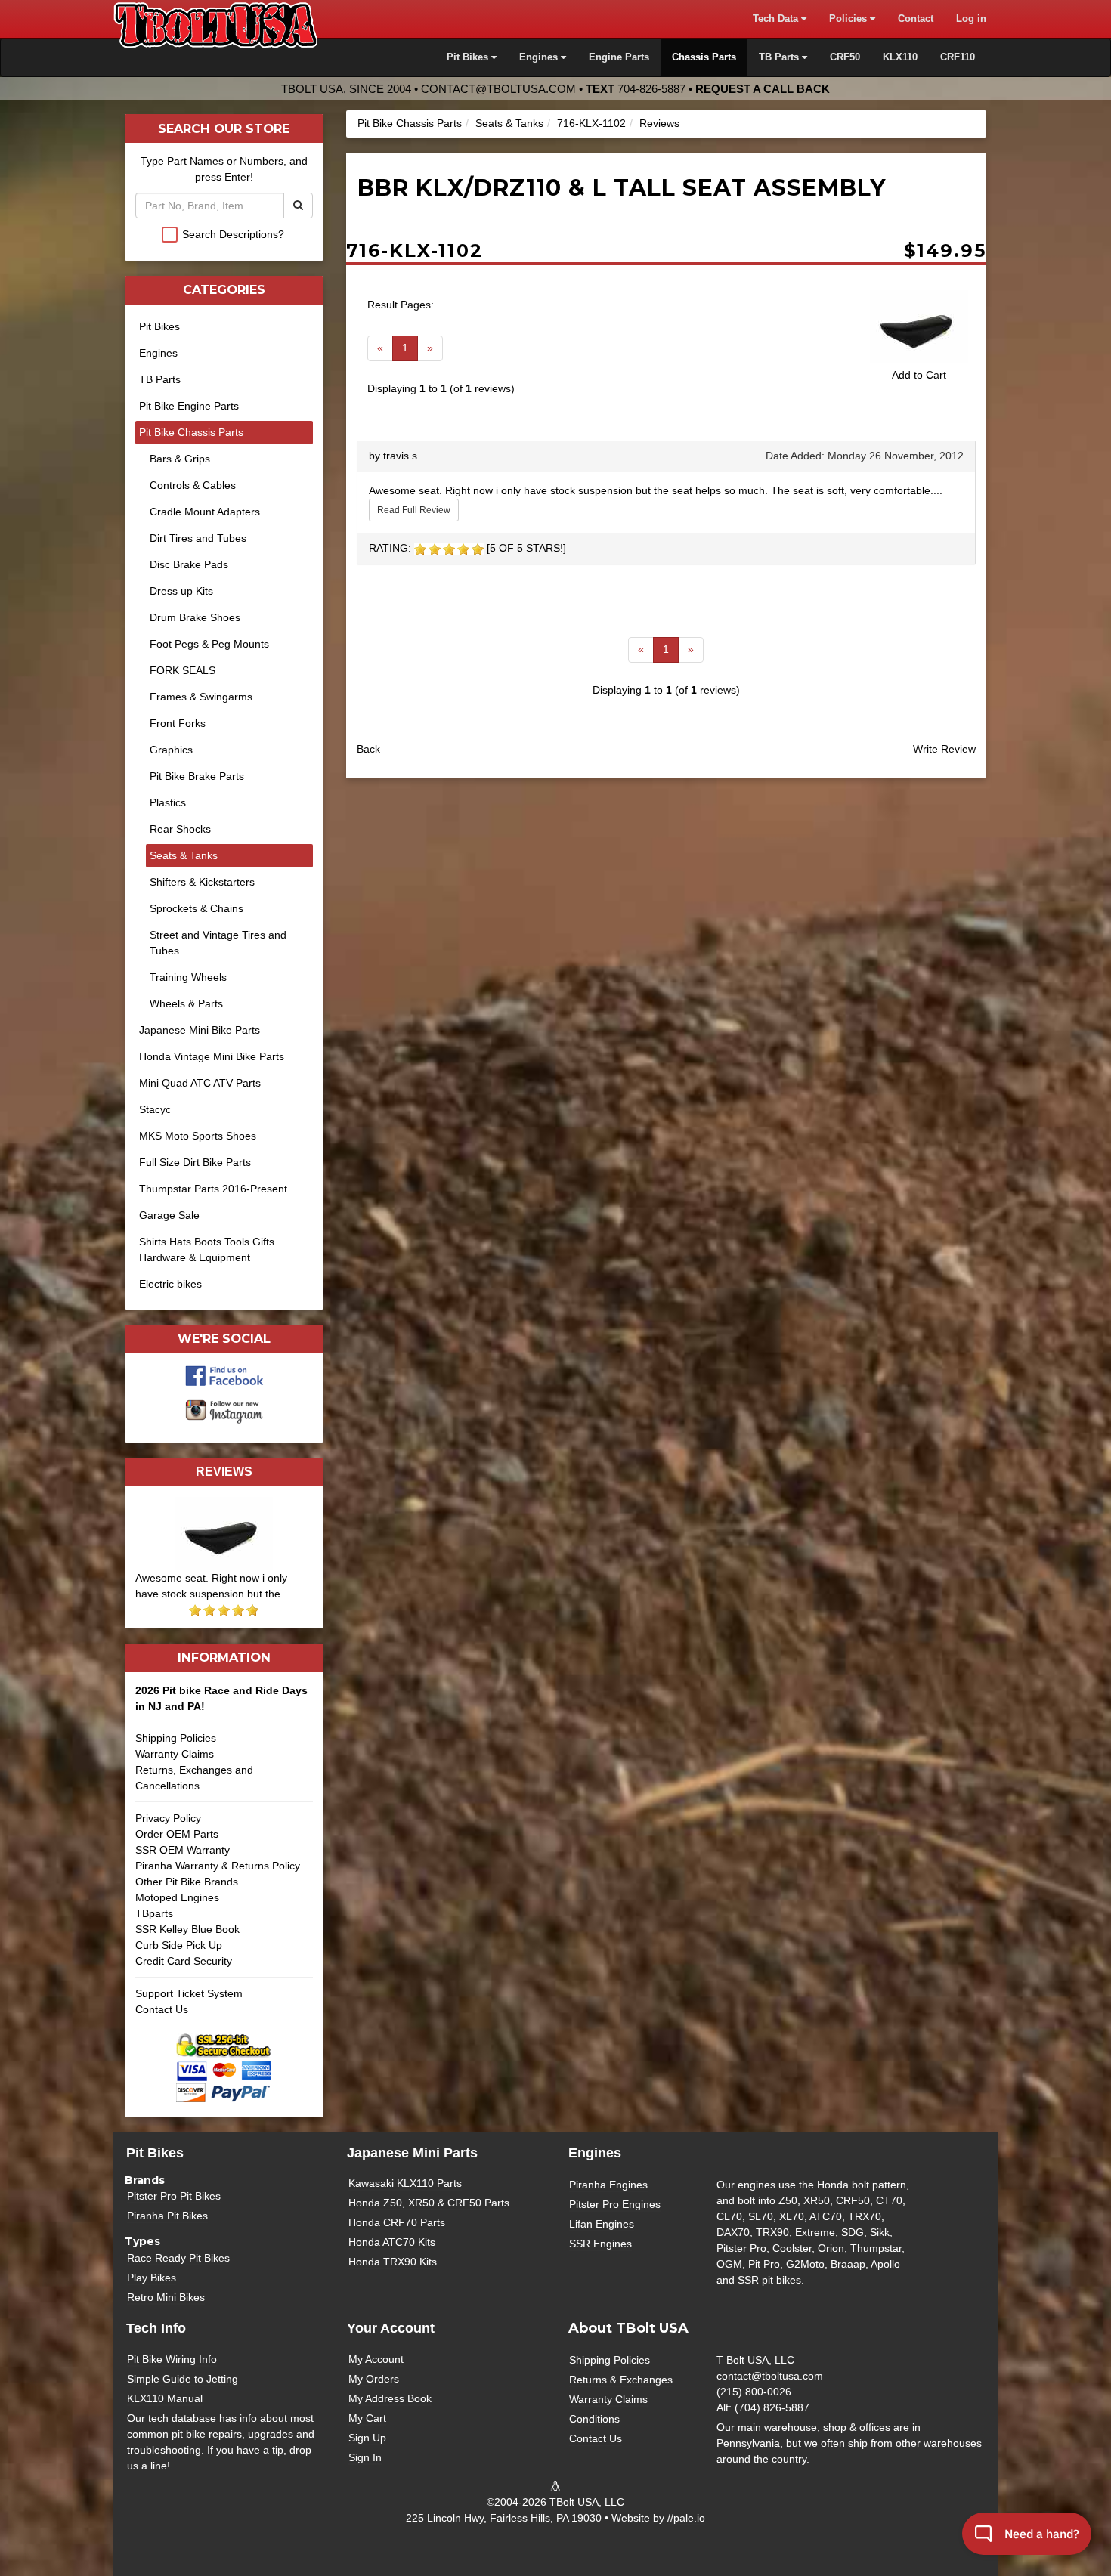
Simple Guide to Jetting (183, 2379)
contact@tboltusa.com (498, 89)
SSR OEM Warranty (183, 1850)
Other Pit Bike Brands (187, 1882)
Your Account (391, 2328)
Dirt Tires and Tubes (198, 538)
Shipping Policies (176, 1738)
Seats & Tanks (509, 123)
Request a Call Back (763, 89)
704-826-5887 (651, 89)
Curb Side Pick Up (179, 1945)
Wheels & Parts (186, 1003)
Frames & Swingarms (201, 697)
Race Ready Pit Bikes (178, 2258)
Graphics (171, 750)
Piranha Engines (608, 2185)
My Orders (374, 2379)
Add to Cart (919, 375)
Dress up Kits (181, 591)
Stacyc (155, 1109)
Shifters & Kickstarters (202, 882)
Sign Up (367, 2438)
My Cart (367, 2418)
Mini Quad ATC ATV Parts (200, 1083)
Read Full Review (414, 510)
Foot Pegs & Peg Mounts (209, 644)
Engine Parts (619, 57)
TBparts (154, 1913)
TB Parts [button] (780, 57)
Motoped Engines (177, 1897)
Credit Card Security (184, 1961)
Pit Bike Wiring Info (172, 2359)
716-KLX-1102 (591, 123)
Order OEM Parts (177, 1834)
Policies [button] (849, 19)
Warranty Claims (175, 1754)
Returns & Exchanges (621, 2380)
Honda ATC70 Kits (392, 2242)
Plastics (168, 802)
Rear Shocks (180, 829)
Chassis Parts (704, 57)
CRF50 (845, 57)
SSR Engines (600, 2244)
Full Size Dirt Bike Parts (195, 1162)
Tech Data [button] (777, 19)
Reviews (659, 123)
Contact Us (162, 2009)
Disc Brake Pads (189, 564)
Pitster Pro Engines (615, 2204)
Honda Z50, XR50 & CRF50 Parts (429, 2203)
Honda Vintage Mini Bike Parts (212, 1056)
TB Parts (160, 379)
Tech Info (156, 2328)
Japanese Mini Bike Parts (200, 1030)
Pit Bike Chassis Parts (410, 123)
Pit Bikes (159, 326)
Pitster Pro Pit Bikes (174, 2196)
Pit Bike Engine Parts (189, 406)
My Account (376, 2359)
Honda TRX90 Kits (393, 2262)
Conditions (594, 2419)
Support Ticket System (189, 1993)
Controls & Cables (193, 485)
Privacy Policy (168, 1818)
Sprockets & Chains (197, 908)
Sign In (365, 2457)
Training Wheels (188, 977)
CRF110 (958, 57)
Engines (158, 353)
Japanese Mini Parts (412, 2153)
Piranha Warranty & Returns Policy (218, 1866)
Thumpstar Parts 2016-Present (213, 1189)
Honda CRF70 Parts (397, 2222)
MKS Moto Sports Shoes (198, 1136)
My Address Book (390, 2398)
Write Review (944, 749)
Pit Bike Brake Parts (197, 776)
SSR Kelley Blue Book (187, 1929)
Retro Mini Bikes (166, 2297)
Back (368, 749)
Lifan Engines (602, 2224)
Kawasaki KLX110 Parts (405, 2183)
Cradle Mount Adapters (205, 512)
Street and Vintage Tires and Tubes (218, 943)
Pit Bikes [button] (469, 57)
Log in (971, 19)
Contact (916, 19)
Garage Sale (169, 1215)
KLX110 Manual (165, 2398)
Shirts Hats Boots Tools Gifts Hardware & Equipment (207, 1249)
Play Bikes (152, 2278)
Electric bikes (170, 1284)
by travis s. (395, 456)
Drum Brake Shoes (195, 617)
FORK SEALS (183, 670)
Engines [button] (540, 57)
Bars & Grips (180, 459)
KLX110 (900, 57)
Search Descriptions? (233, 234)
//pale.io (686, 2518)
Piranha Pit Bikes (167, 2216)
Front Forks (178, 723)
